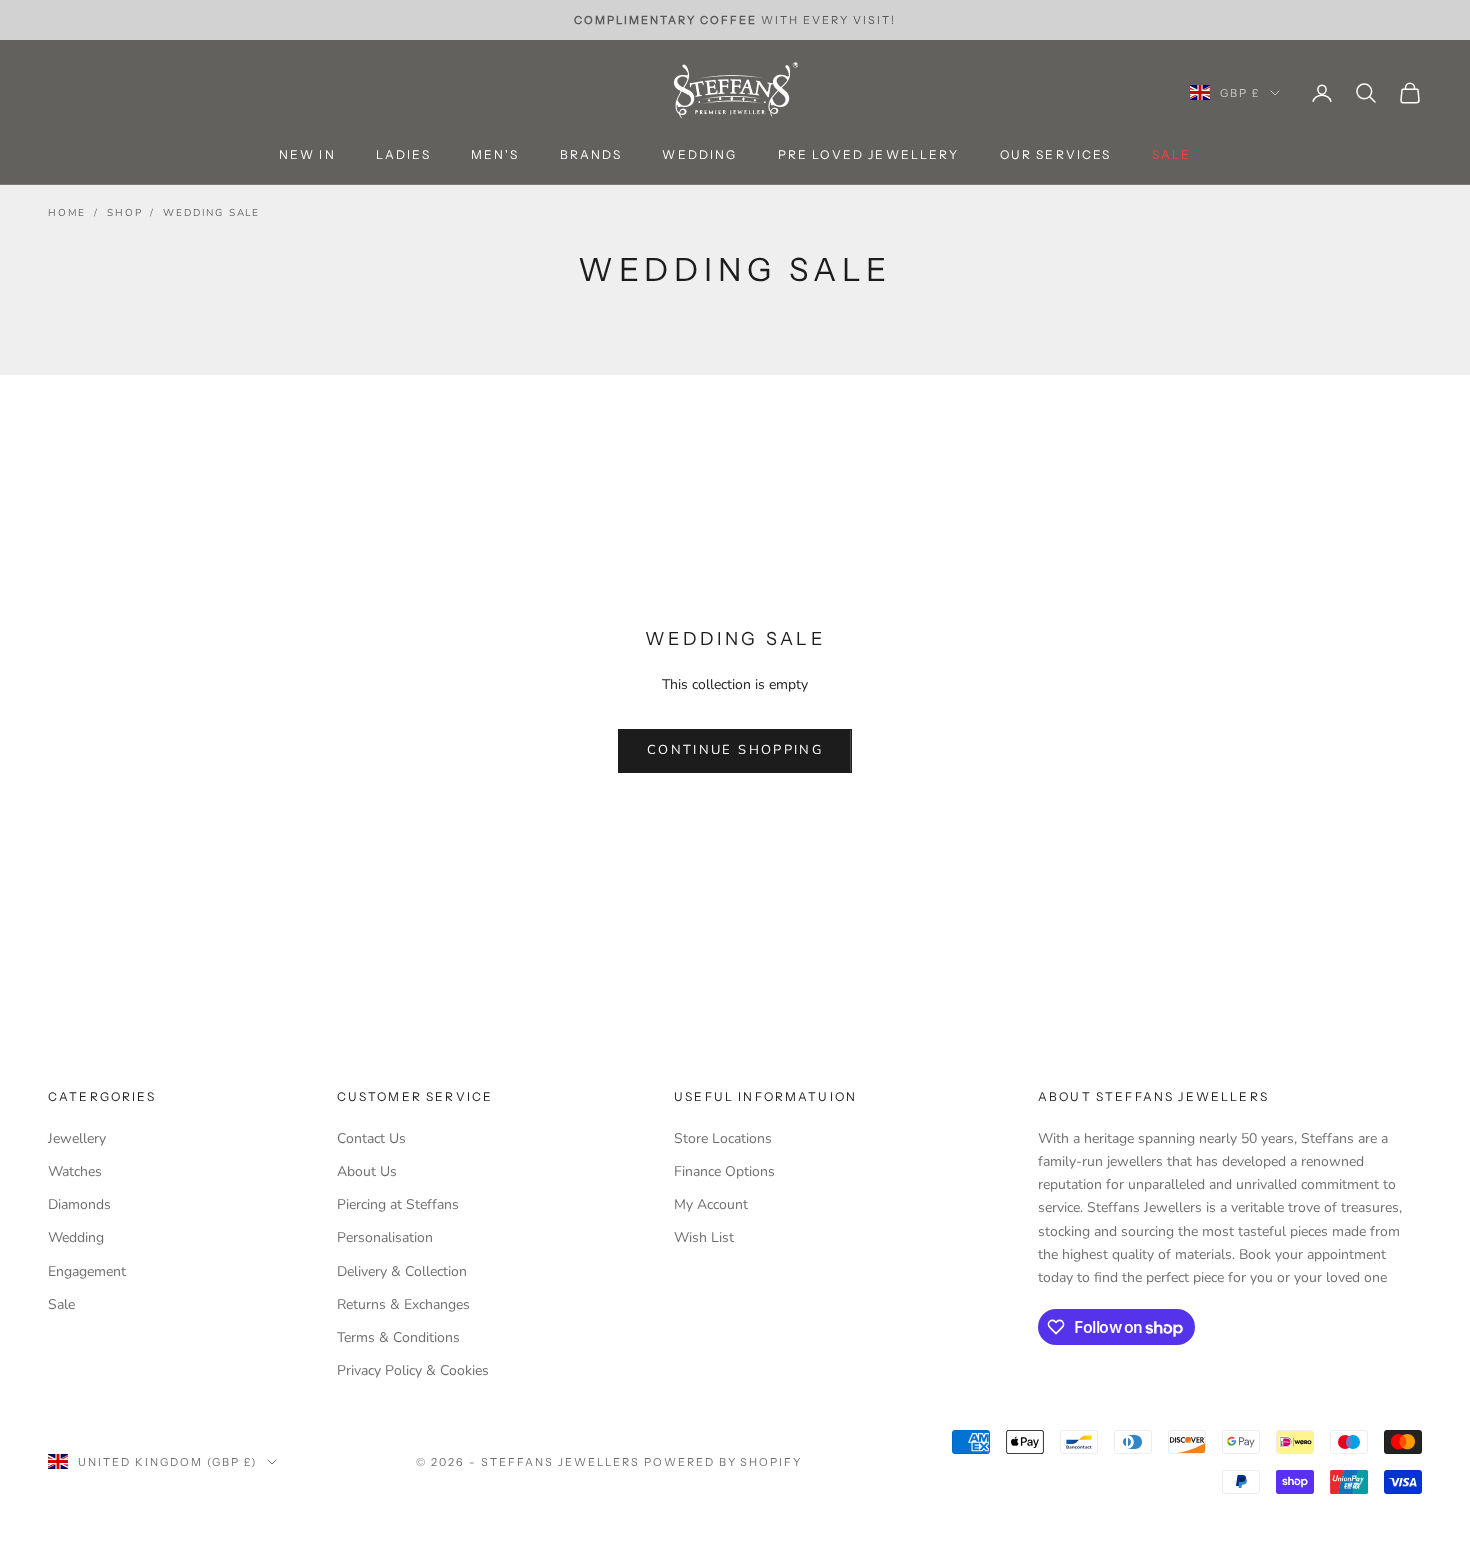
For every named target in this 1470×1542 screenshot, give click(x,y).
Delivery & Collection (402, 1271)
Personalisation (385, 1237)
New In (307, 155)
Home (67, 213)
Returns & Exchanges (403, 1304)
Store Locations (723, 1138)
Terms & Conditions (398, 1337)
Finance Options (724, 1171)
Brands (591, 155)
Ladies (403, 155)
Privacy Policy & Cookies (413, 1370)
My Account (711, 1204)
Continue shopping (735, 750)
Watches (75, 1171)
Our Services (1056, 155)
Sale (61, 1304)
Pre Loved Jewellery (869, 155)
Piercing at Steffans (398, 1204)
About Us (367, 1171)
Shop (124, 213)
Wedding (699, 155)
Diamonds (79, 1204)
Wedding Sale (211, 213)
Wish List (704, 1237)
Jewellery (77, 1138)
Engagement (87, 1271)
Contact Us (371, 1138)
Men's (495, 155)
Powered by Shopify (723, 1462)
